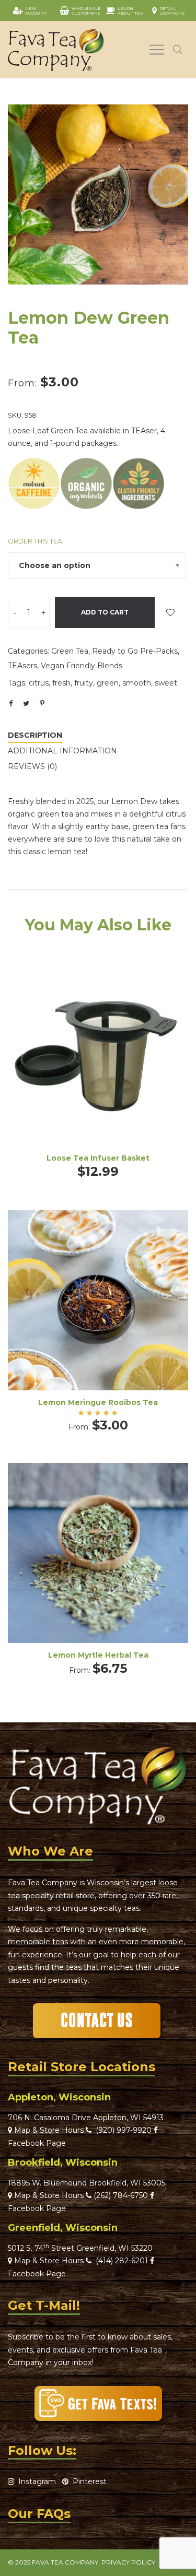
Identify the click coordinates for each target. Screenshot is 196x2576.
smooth (137, 683)
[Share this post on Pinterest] (42, 703)
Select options (98, 1314)
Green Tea (70, 651)
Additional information (62, 751)
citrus (39, 683)
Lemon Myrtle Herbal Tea (98, 1655)
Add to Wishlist (170, 612)
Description (35, 735)
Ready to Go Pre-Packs (135, 651)
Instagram (35, 2482)
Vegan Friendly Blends (82, 666)
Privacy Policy (128, 2562)
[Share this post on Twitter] (26, 703)
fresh (61, 683)
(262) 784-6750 (121, 2195)
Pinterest (88, 2482)
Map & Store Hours (48, 2130)
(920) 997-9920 (122, 2130)
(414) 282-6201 (122, 2261)
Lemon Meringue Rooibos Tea (98, 1402)
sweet (166, 683)
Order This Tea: (36, 541)
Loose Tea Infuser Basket (98, 1158)
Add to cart (105, 612)
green (108, 683)
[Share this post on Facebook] (10, 704)
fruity (84, 683)
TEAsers (22, 666)
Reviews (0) (32, 766)
